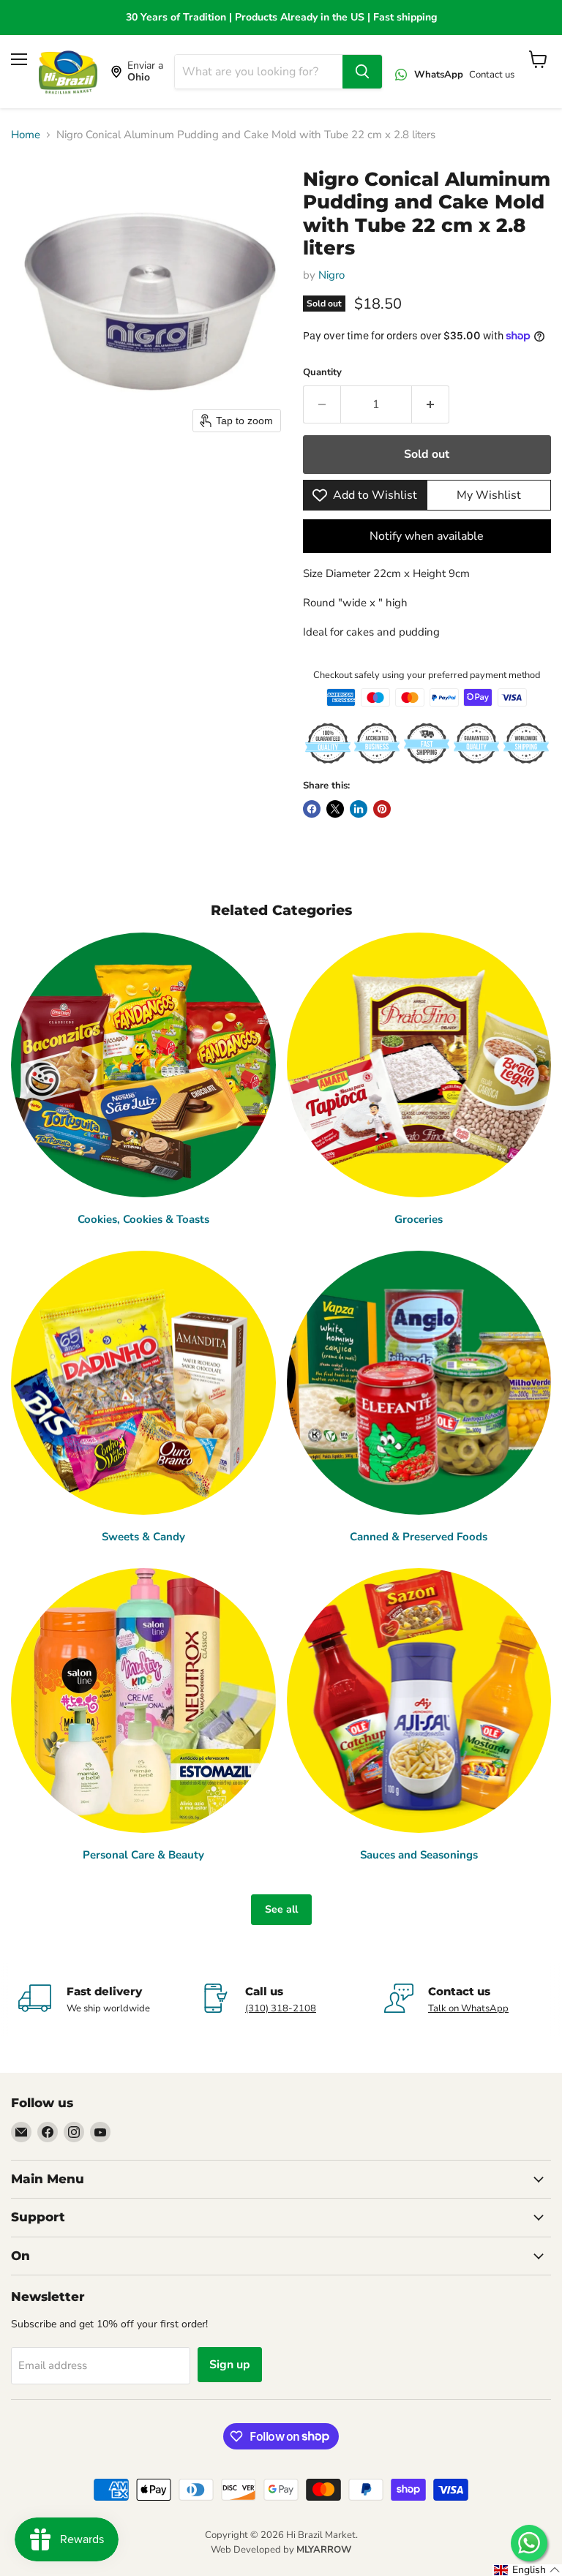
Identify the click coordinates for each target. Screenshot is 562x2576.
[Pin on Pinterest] (382, 809)
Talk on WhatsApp (468, 2008)
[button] (527, 2570)
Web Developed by (281, 2550)
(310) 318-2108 (281, 2008)
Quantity (322, 373)
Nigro (331, 275)
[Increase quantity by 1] (431, 404)
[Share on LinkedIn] (359, 809)
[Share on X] (335, 809)
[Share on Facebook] (312, 809)
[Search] (362, 72)
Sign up (230, 2365)
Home (26, 135)
